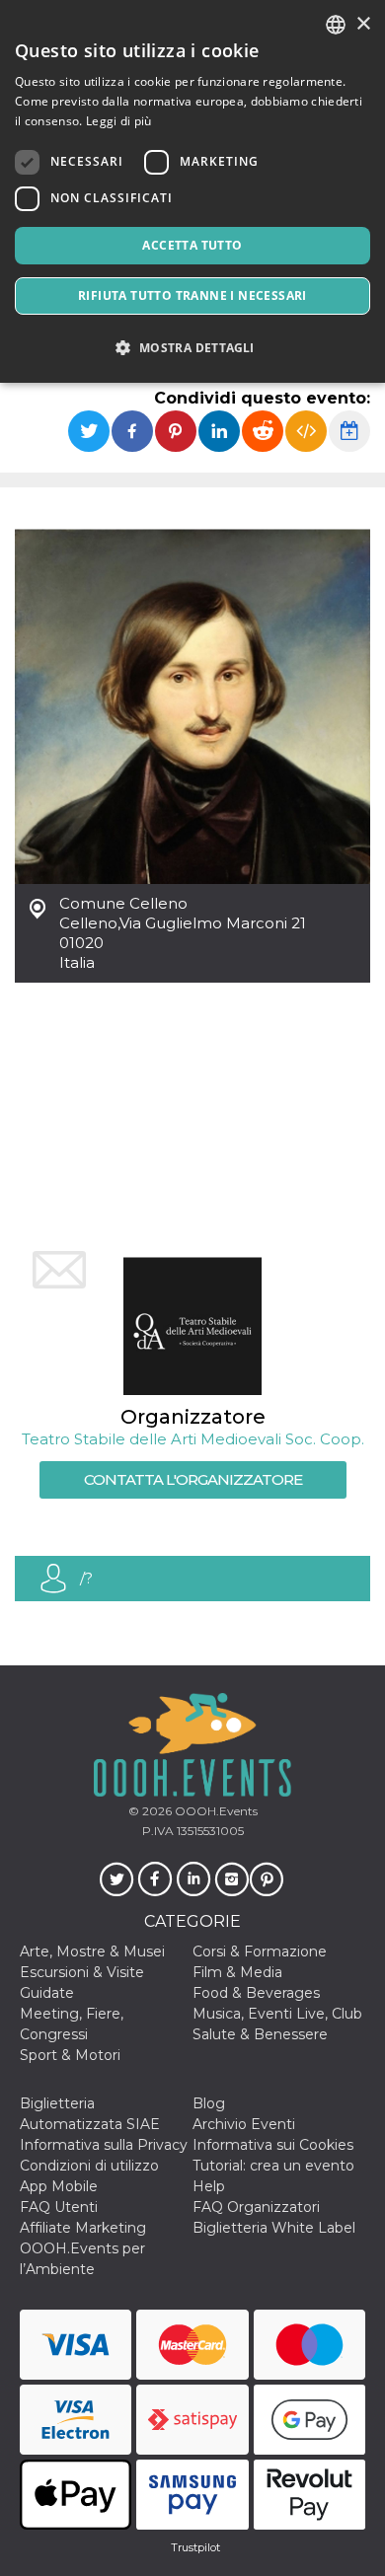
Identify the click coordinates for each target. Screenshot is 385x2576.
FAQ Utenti (59, 2207)
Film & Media (237, 1972)
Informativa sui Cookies (273, 2145)
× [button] (363, 24)
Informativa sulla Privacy (104, 2145)
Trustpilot (195, 2547)
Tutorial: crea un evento (273, 2166)
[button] (192, 348)
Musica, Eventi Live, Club (277, 2014)
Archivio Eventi (244, 2124)
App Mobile (59, 2186)
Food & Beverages (256, 1993)
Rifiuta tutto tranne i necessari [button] (192, 295)
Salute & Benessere (260, 2034)
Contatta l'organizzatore (193, 1479)
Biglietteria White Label (274, 2228)
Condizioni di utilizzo (89, 2166)
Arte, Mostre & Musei (92, 1951)
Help (209, 2186)
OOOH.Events (215, 1811)
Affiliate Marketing (83, 2228)
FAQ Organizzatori (256, 2207)
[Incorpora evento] (306, 431)
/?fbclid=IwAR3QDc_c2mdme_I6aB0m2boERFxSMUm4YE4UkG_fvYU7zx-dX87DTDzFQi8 (225, 1585)
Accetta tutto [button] (192, 245)
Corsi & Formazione (260, 1951)
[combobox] (336, 25)
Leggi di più (119, 121)
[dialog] (192, 191)
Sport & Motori (70, 2055)
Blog (209, 2103)
